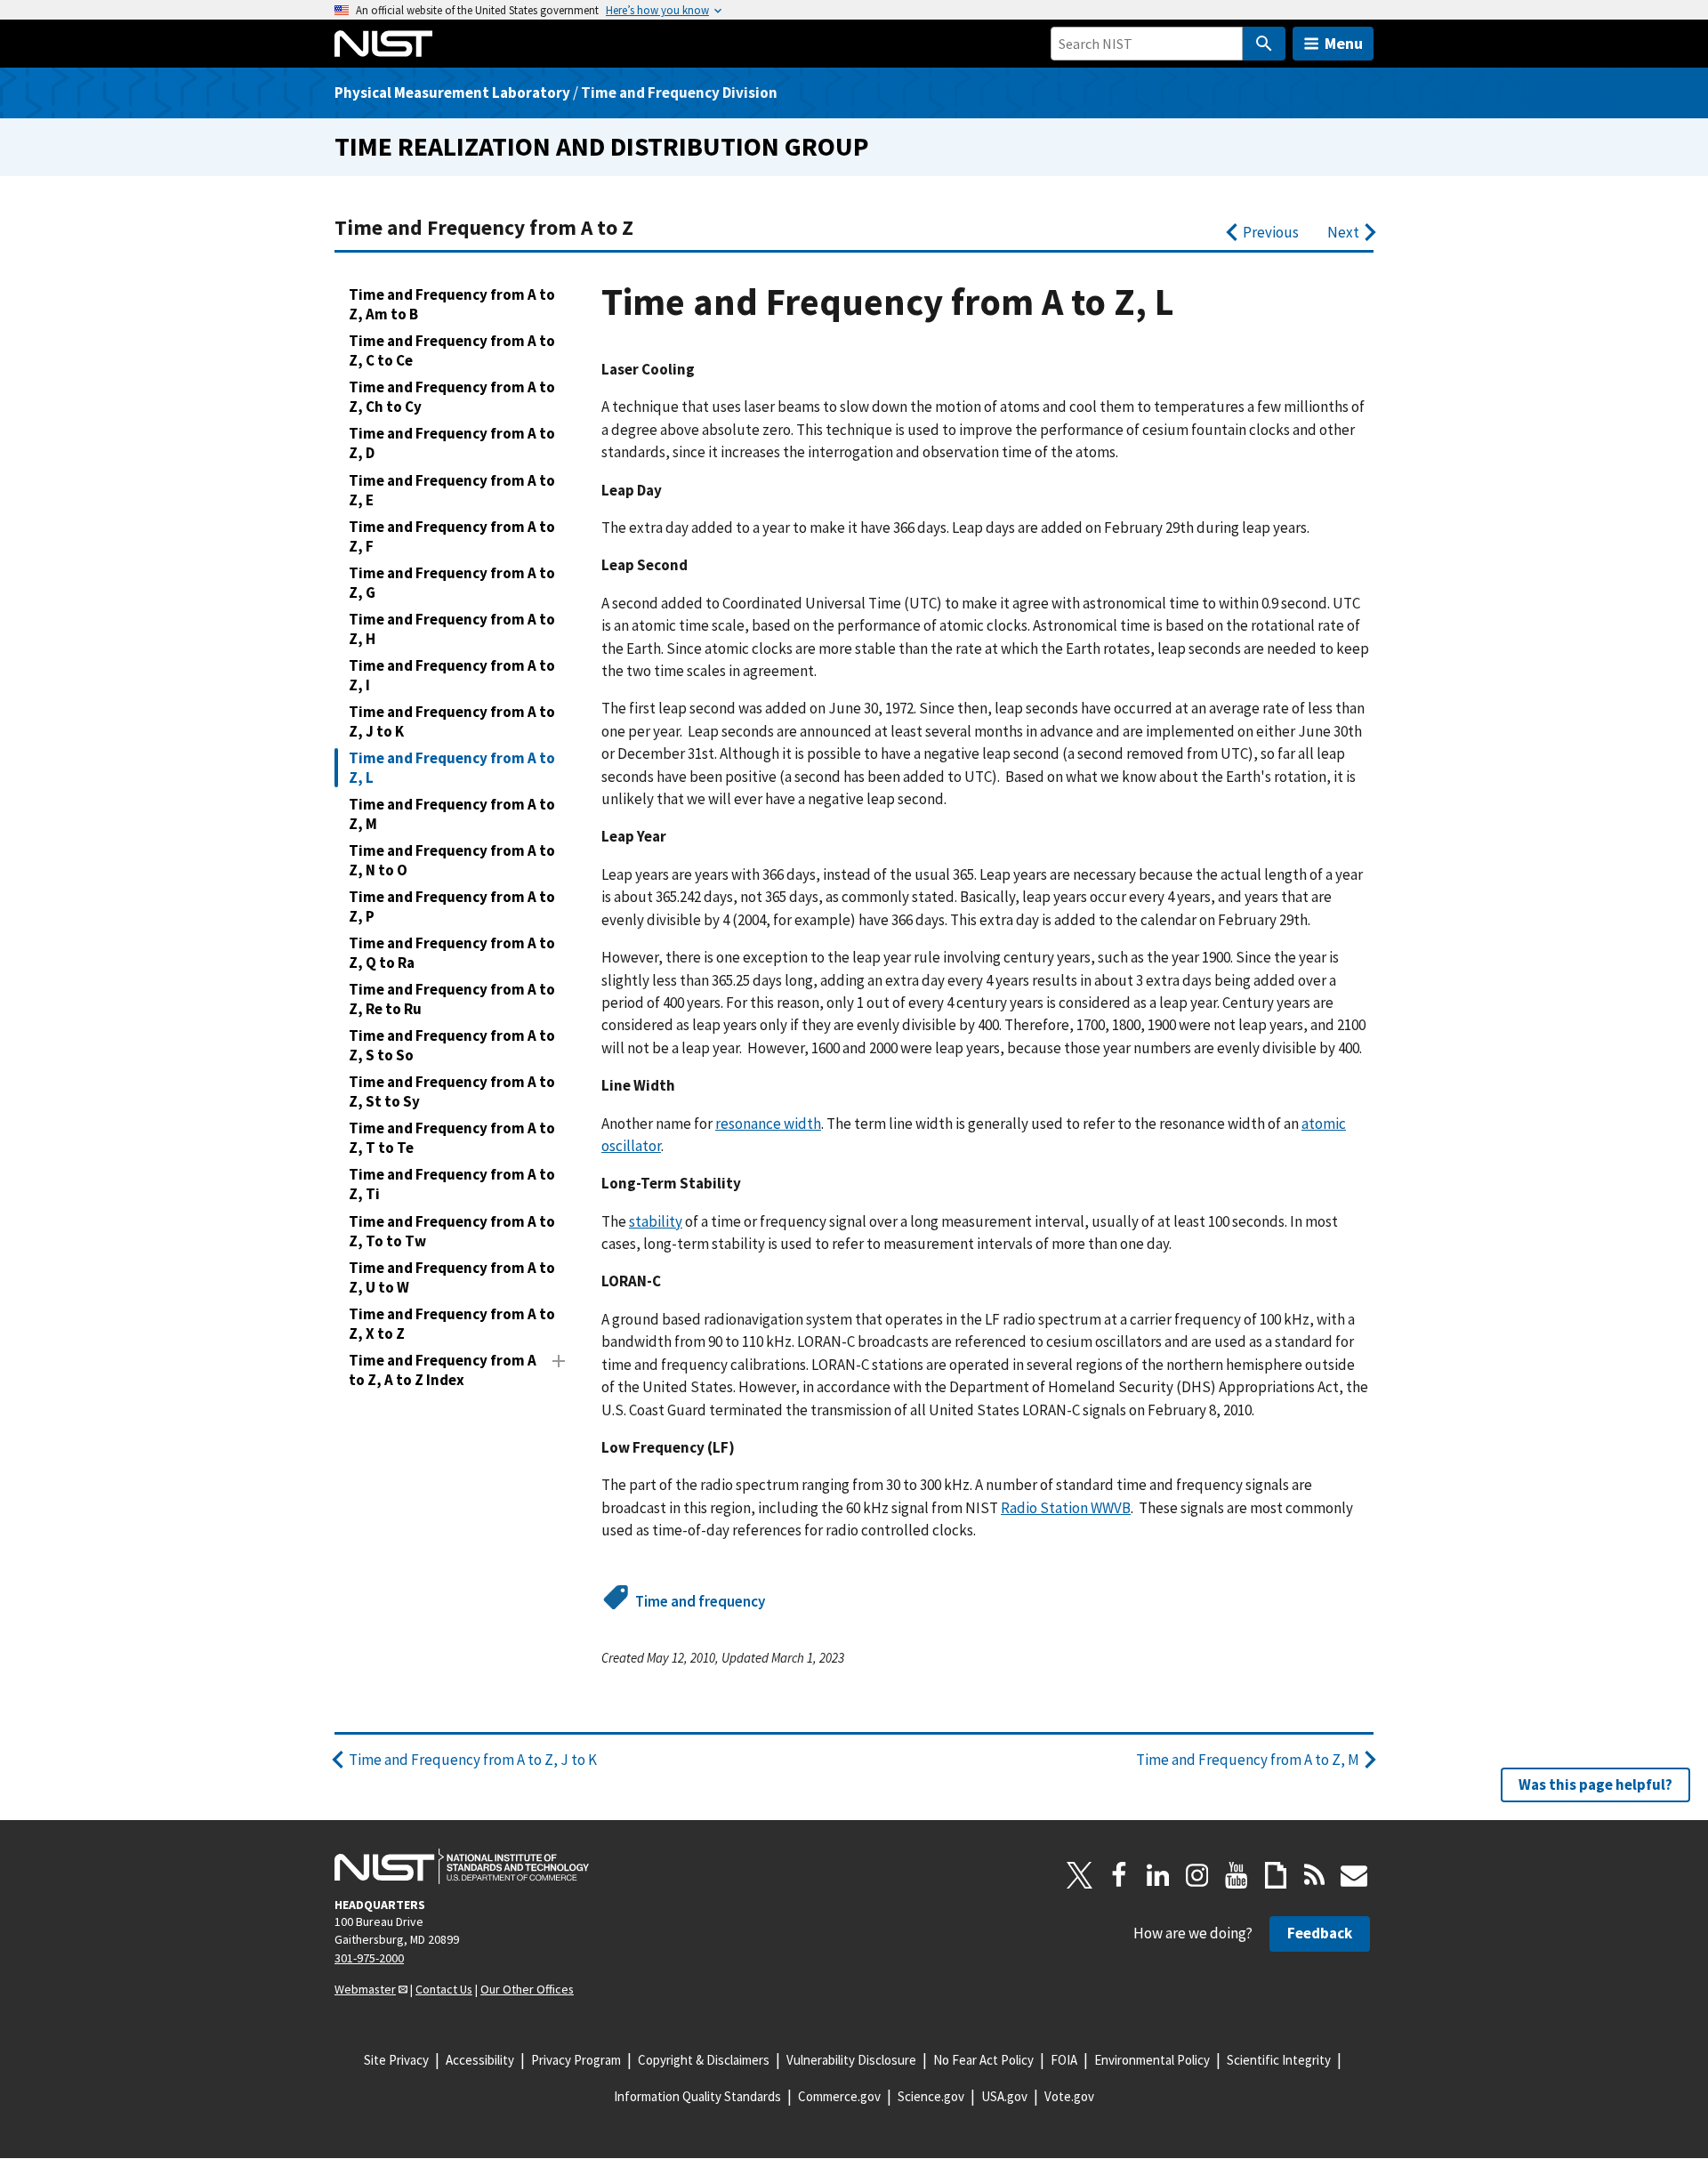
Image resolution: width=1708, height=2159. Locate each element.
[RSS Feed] (1315, 1875)
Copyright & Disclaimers (704, 2060)
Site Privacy (396, 2060)
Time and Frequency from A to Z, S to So (452, 1045)
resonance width (768, 1124)
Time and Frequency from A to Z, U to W (452, 1277)
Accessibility (480, 2060)
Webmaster (365, 1989)
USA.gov (1004, 2096)
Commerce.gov (839, 2096)
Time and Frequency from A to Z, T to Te (452, 1138)
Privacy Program (576, 2060)
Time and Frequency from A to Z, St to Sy (452, 1092)
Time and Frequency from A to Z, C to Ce (452, 350)
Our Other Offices (527, 1989)
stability (656, 1221)
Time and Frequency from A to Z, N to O (452, 860)
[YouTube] (1237, 1875)
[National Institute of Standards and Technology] (462, 1866)
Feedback (1320, 1933)
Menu (1344, 43)
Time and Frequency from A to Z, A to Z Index (443, 1370)
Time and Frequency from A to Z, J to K (452, 721)
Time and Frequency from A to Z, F (452, 536)
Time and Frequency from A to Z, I (452, 675)
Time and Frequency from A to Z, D (452, 443)
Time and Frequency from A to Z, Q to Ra (452, 953)
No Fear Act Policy (983, 2060)
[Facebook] (1119, 1875)
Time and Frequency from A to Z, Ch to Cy (452, 397)
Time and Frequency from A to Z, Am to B (452, 304)
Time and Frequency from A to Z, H (452, 629)
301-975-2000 (369, 1958)
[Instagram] (1197, 1875)
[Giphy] (1276, 1875)
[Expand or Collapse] (559, 1361)
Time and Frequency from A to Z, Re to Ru (452, 999)
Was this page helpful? (1595, 1784)
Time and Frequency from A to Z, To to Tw (452, 1231)
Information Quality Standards (697, 2096)
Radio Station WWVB (1066, 1508)
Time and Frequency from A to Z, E (452, 490)
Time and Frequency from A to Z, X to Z (452, 1324)
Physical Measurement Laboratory (452, 93)
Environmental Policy (1152, 2060)
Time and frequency (700, 1601)
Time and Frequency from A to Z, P (452, 906)
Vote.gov (1069, 2096)
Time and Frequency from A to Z (484, 227)
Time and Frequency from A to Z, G (452, 583)
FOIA (1064, 2060)
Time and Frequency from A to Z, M (452, 814)
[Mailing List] (1354, 1875)
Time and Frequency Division (679, 93)
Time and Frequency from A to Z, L (452, 768)
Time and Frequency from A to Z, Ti (452, 1184)
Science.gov (931, 2096)
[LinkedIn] (1158, 1875)
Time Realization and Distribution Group (602, 146)
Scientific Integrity (1279, 2060)
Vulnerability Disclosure (851, 2060)
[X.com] (1080, 1875)
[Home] (383, 44)
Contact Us (444, 1989)
